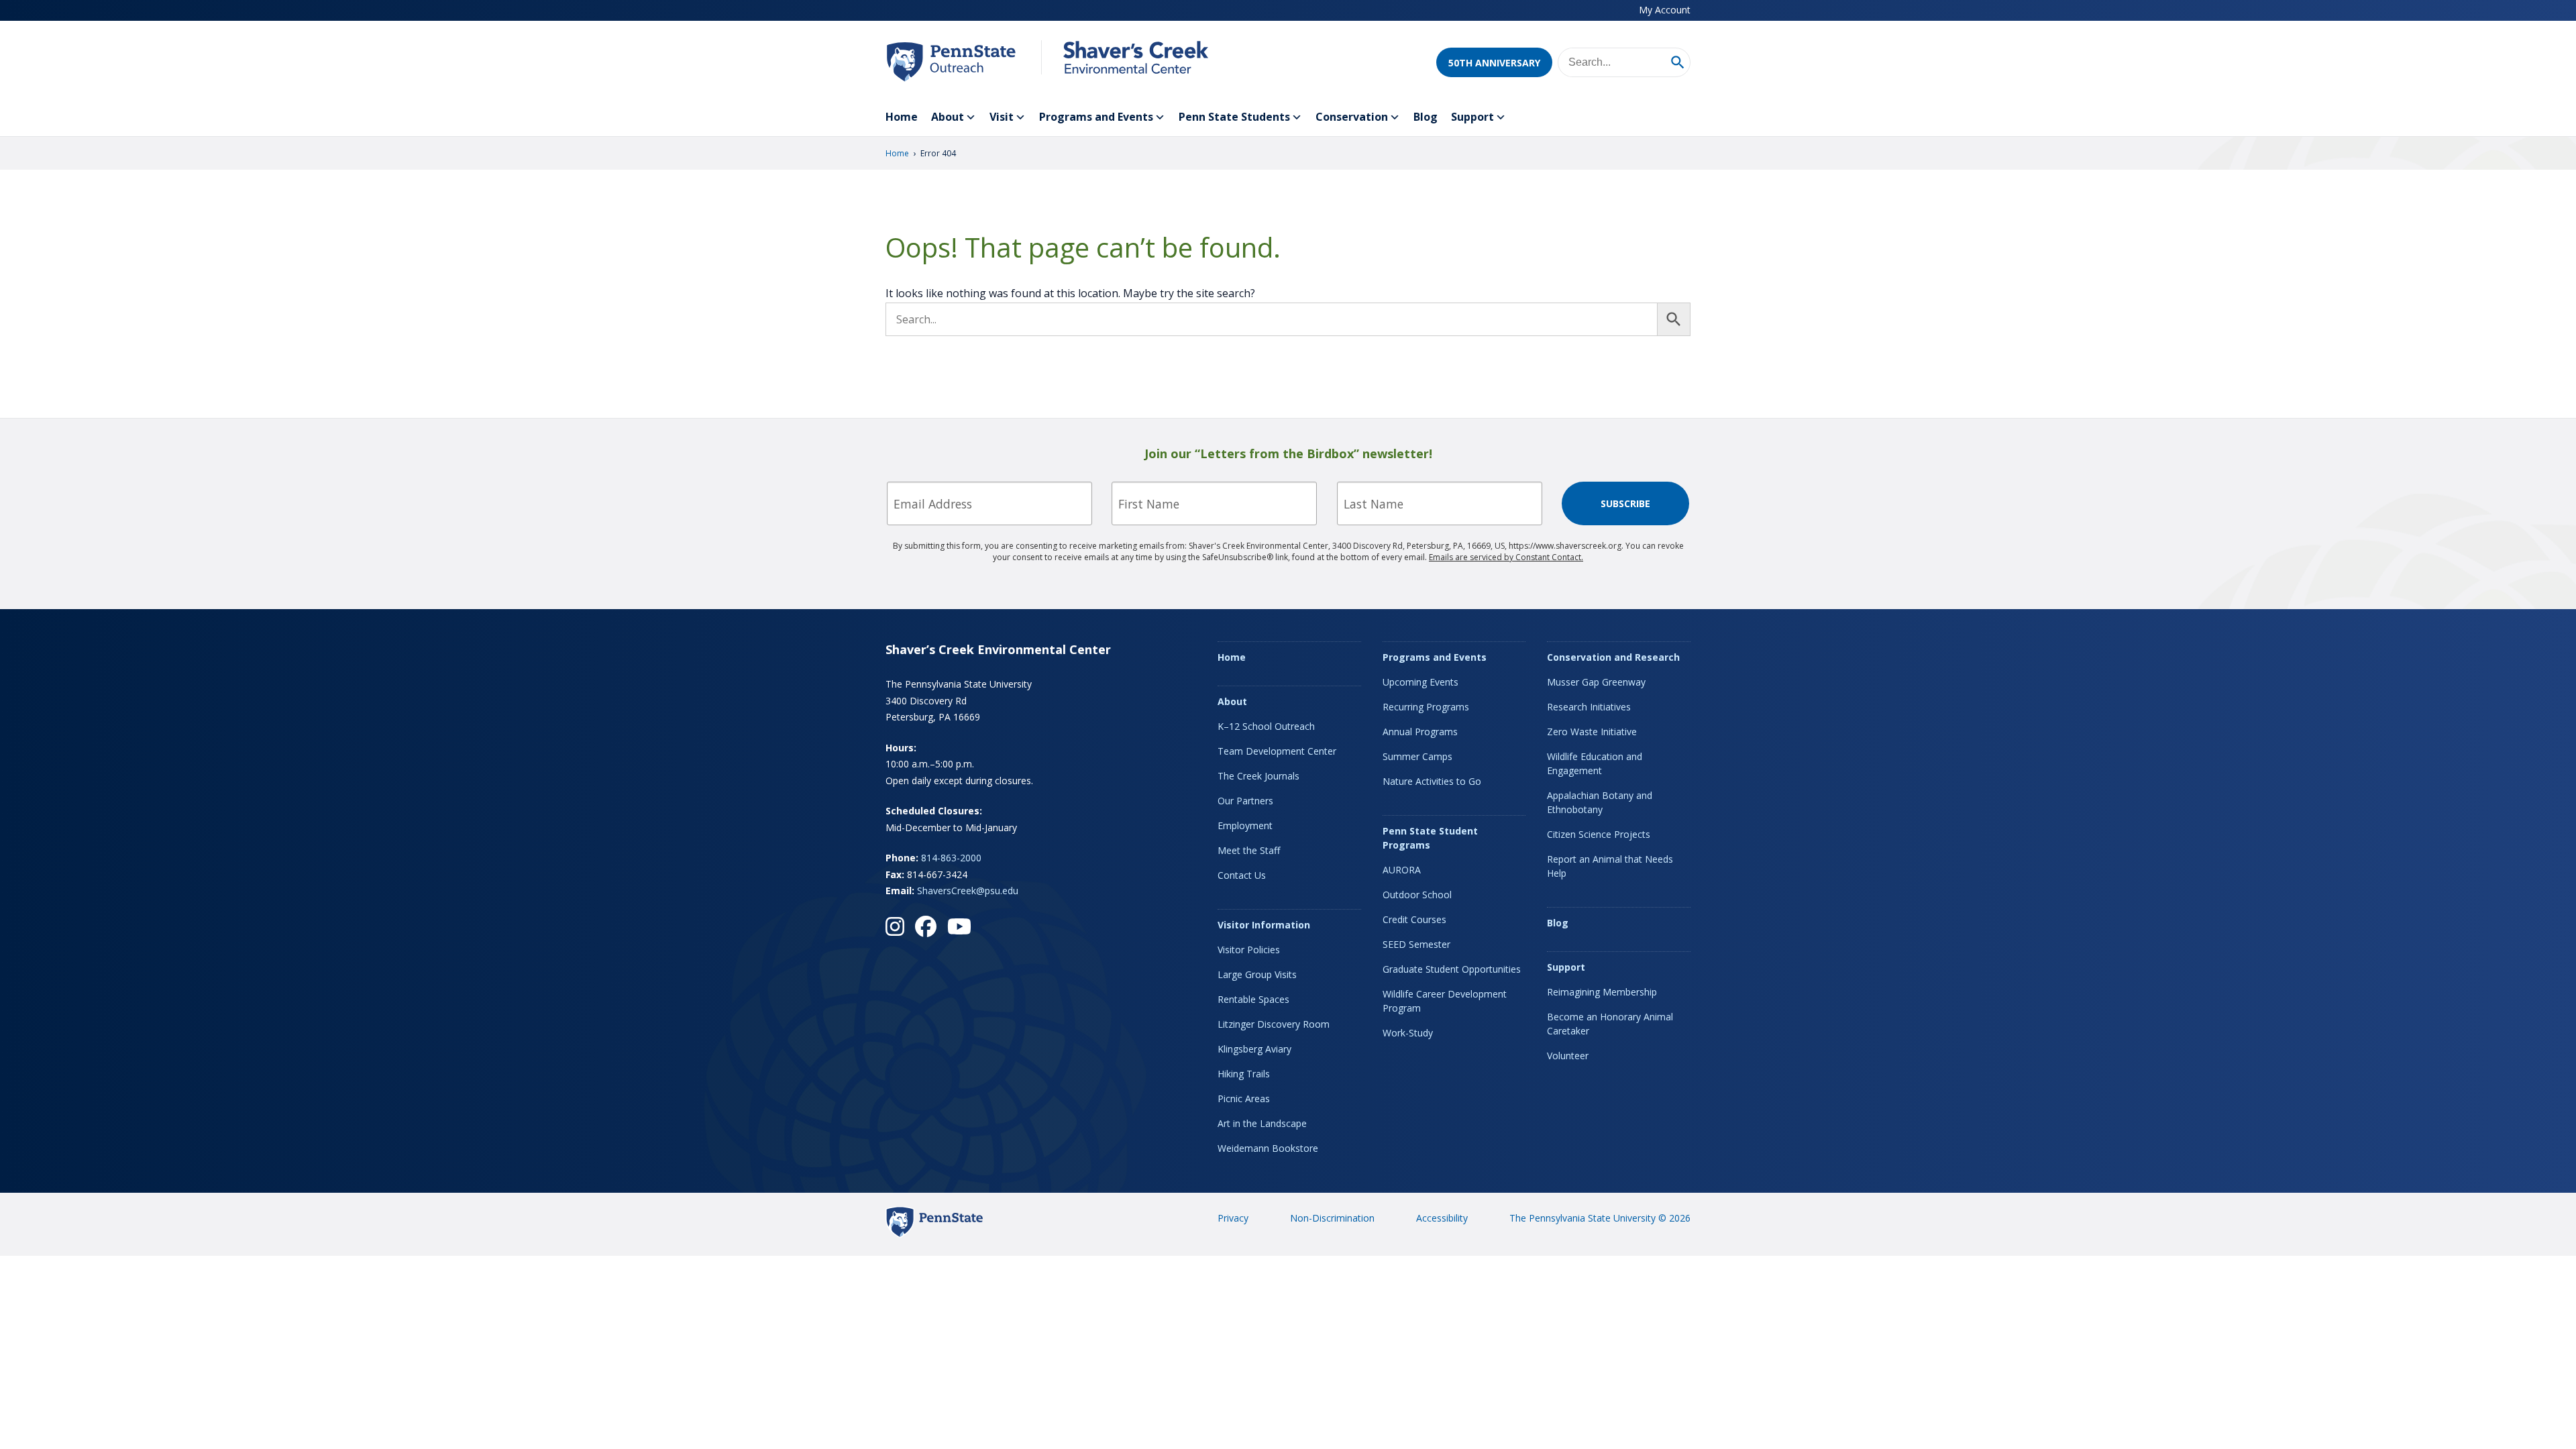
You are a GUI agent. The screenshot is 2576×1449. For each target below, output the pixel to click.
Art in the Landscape (1262, 1123)
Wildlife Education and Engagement (1595, 763)
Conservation (1352, 117)
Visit (1002, 117)
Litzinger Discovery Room (1274, 1024)
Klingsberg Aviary (1254, 1049)
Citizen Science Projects (1599, 834)
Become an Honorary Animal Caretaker (1610, 1024)
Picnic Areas (1244, 1098)
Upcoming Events (1420, 682)
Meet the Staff (1249, 850)
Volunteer (1568, 1056)
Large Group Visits (1257, 974)
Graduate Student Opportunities (1452, 969)
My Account (1665, 10)
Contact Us (1242, 875)
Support (1472, 117)
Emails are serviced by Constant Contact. (1506, 557)
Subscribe (1625, 503)
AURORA (1402, 870)
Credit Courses (1414, 919)
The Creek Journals (1258, 776)
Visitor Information (1264, 925)
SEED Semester (1416, 944)
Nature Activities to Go (1432, 781)
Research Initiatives (1589, 707)
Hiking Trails (1244, 1074)
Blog (1426, 117)
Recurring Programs (1426, 707)
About (948, 117)
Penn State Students (1234, 117)
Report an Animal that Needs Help (1610, 866)
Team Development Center (1277, 751)
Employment (1245, 825)
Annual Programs (1420, 732)
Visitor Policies (1249, 950)
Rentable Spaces (1253, 999)
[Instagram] (895, 926)
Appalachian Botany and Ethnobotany (1600, 802)
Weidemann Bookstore (1268, 1148)
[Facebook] (926, 926)
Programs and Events (1096, 117)
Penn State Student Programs (1430, 838)
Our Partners (1245, 801)
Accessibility (1442, 1218)
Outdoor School (1417, 895)
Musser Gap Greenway (1596, 682)
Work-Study (1408, 1033)
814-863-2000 (951, 858)
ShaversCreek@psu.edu (968, 891)
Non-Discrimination (1332, 1218)
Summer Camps (1417, 756)
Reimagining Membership (1602, 992)
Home (902, 117)
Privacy (1233, 1218)
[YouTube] (959, 926)
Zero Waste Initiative (1592, 732)
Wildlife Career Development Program (1445, 1001)
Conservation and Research (1613, 657)
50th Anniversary (1494, 63)
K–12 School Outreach (1266, 726)
